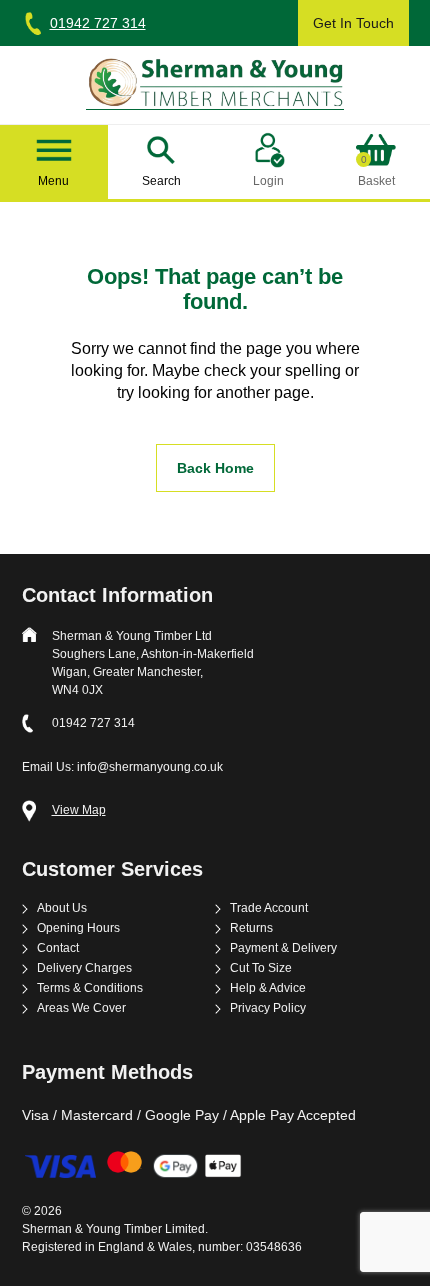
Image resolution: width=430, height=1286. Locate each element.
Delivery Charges (84, 968)
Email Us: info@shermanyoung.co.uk (122, 767)
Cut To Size (261, 968)
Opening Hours (78, 928)
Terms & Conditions (90, 988)
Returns (251, 928)
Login (268, 181)
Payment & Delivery (283, 948)
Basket (376, 171)
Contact (58, 948)
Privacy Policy (268, 1008)
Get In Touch (353, 23)
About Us (62, 908)
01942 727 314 (98, 23)
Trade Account (269, 908)
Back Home (215, 468)
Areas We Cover (81, 1008)
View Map (79, 810)
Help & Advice (268, 988)
